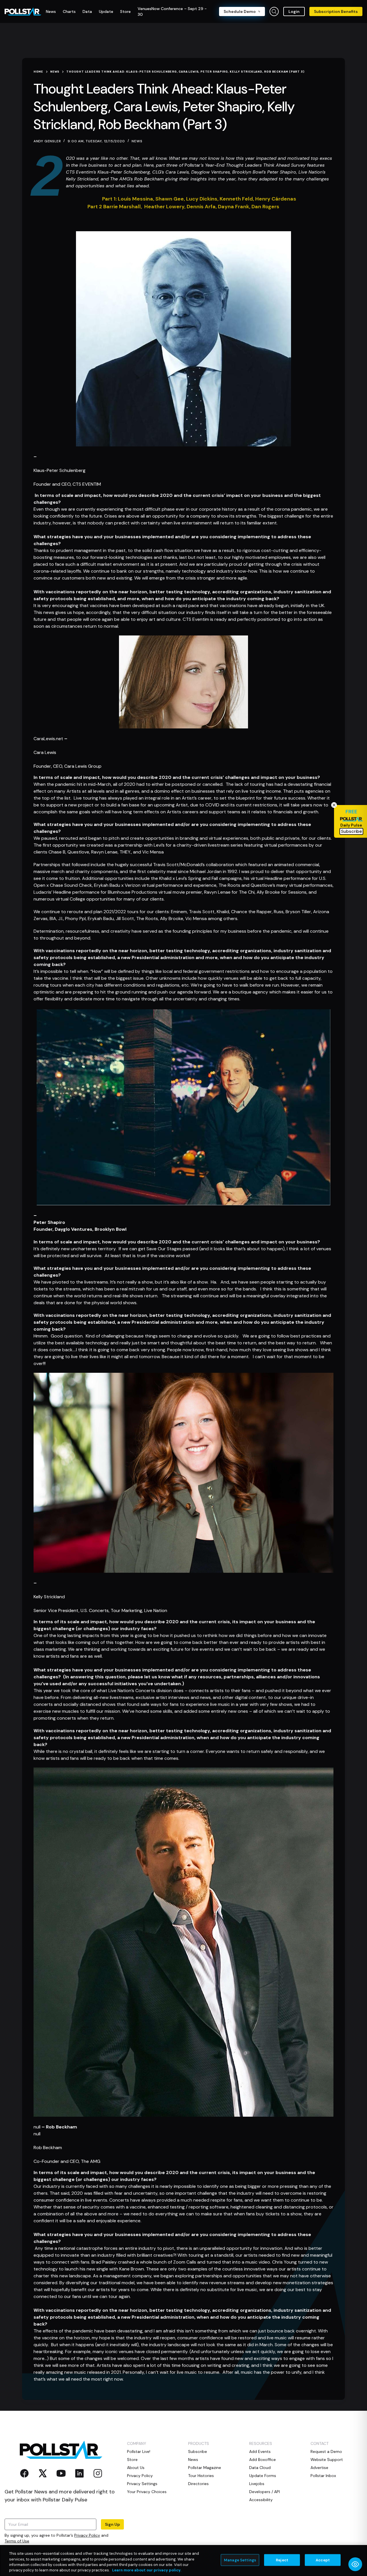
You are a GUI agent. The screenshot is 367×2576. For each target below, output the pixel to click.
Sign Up (112, 2524)
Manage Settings (240, 2560)
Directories (198, 2484)
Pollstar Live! (139, 2451)
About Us (136, 2468)
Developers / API (264, 2492)
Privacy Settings (142, 2484)
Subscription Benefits (336, 11)
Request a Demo (326, 2451)
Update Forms (263, 2476)
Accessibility (261, 2500)
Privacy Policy (87, 2535)
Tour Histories (201, 2476)
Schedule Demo (240, 11)
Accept (323, 2560)
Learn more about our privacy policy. (147, 2570)
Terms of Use (17, 2541)
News (137, 141)
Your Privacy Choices (147, 2492)
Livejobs (257, 2484)
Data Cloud (260, 2468)
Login (294, 11)
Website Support (327, 2460)
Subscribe (198, 2451)
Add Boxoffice (262, 2460)
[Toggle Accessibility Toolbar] (355, 2564)
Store (132, 2460)
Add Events (260, 2451)
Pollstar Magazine (205, 2468)
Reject (282, 2560)
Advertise (319, 2468)
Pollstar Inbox (323, 2476)
